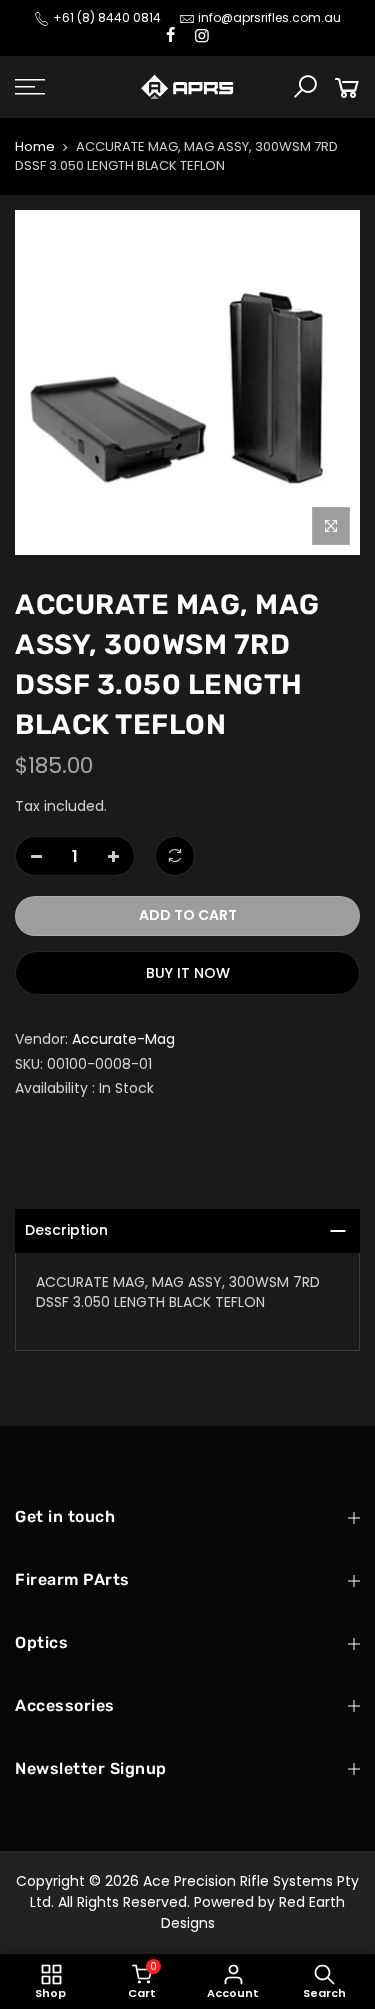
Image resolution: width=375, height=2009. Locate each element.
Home (35, 147)
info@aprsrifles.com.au (269, 17)
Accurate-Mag (123, 1039)
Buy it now (188, 973)
